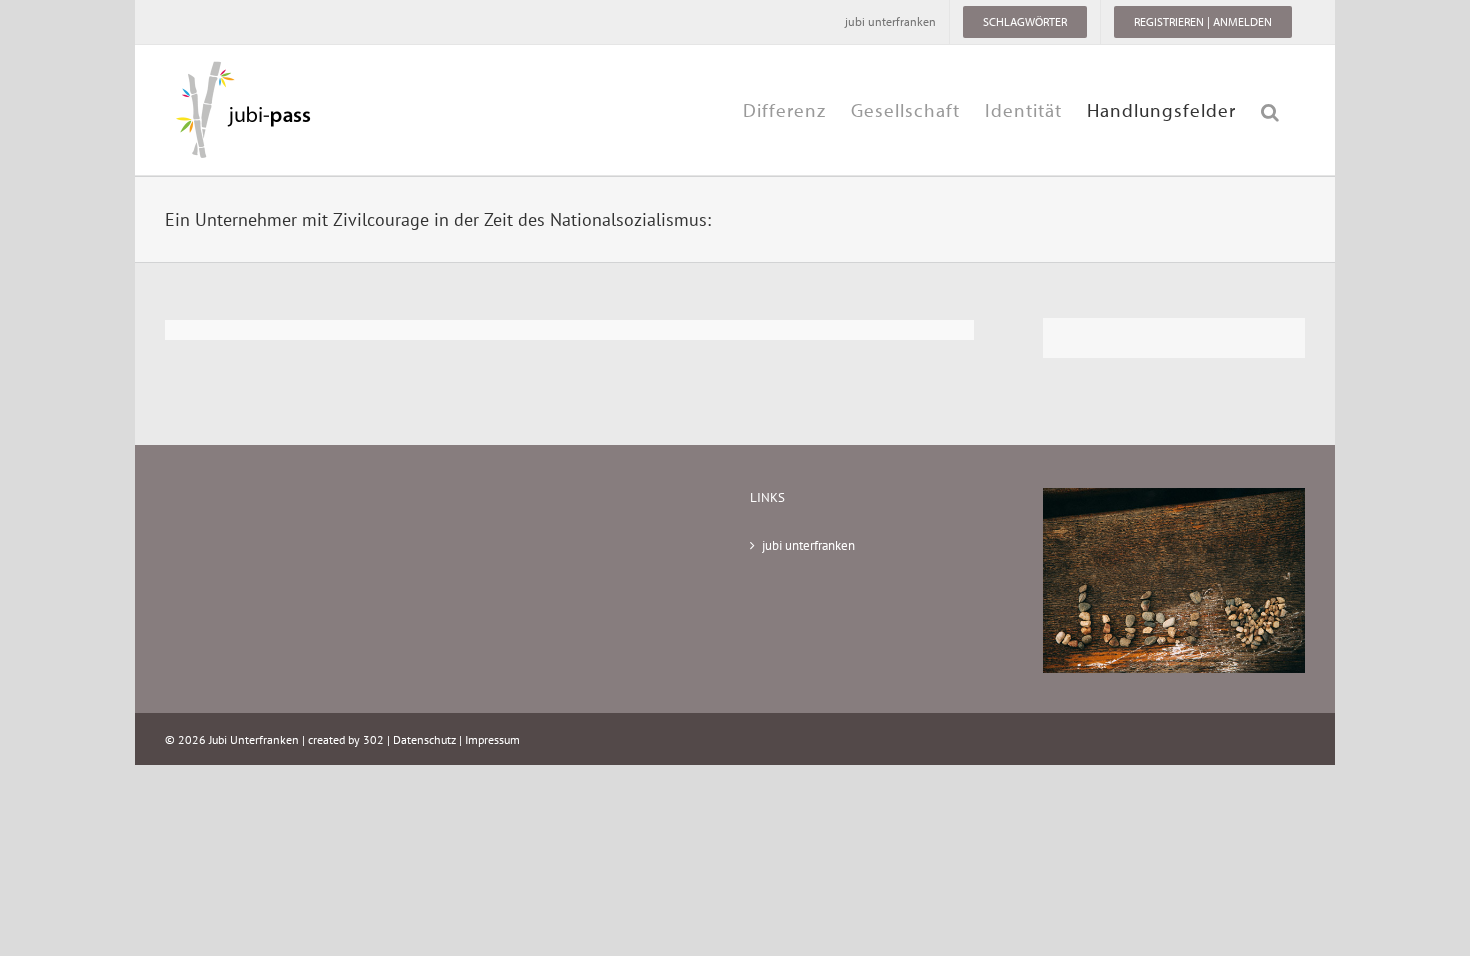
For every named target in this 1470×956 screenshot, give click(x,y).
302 (373, 739)
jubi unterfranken (808, 545)
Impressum (492, 739)
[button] (1270, 110)
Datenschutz (424, 739)
